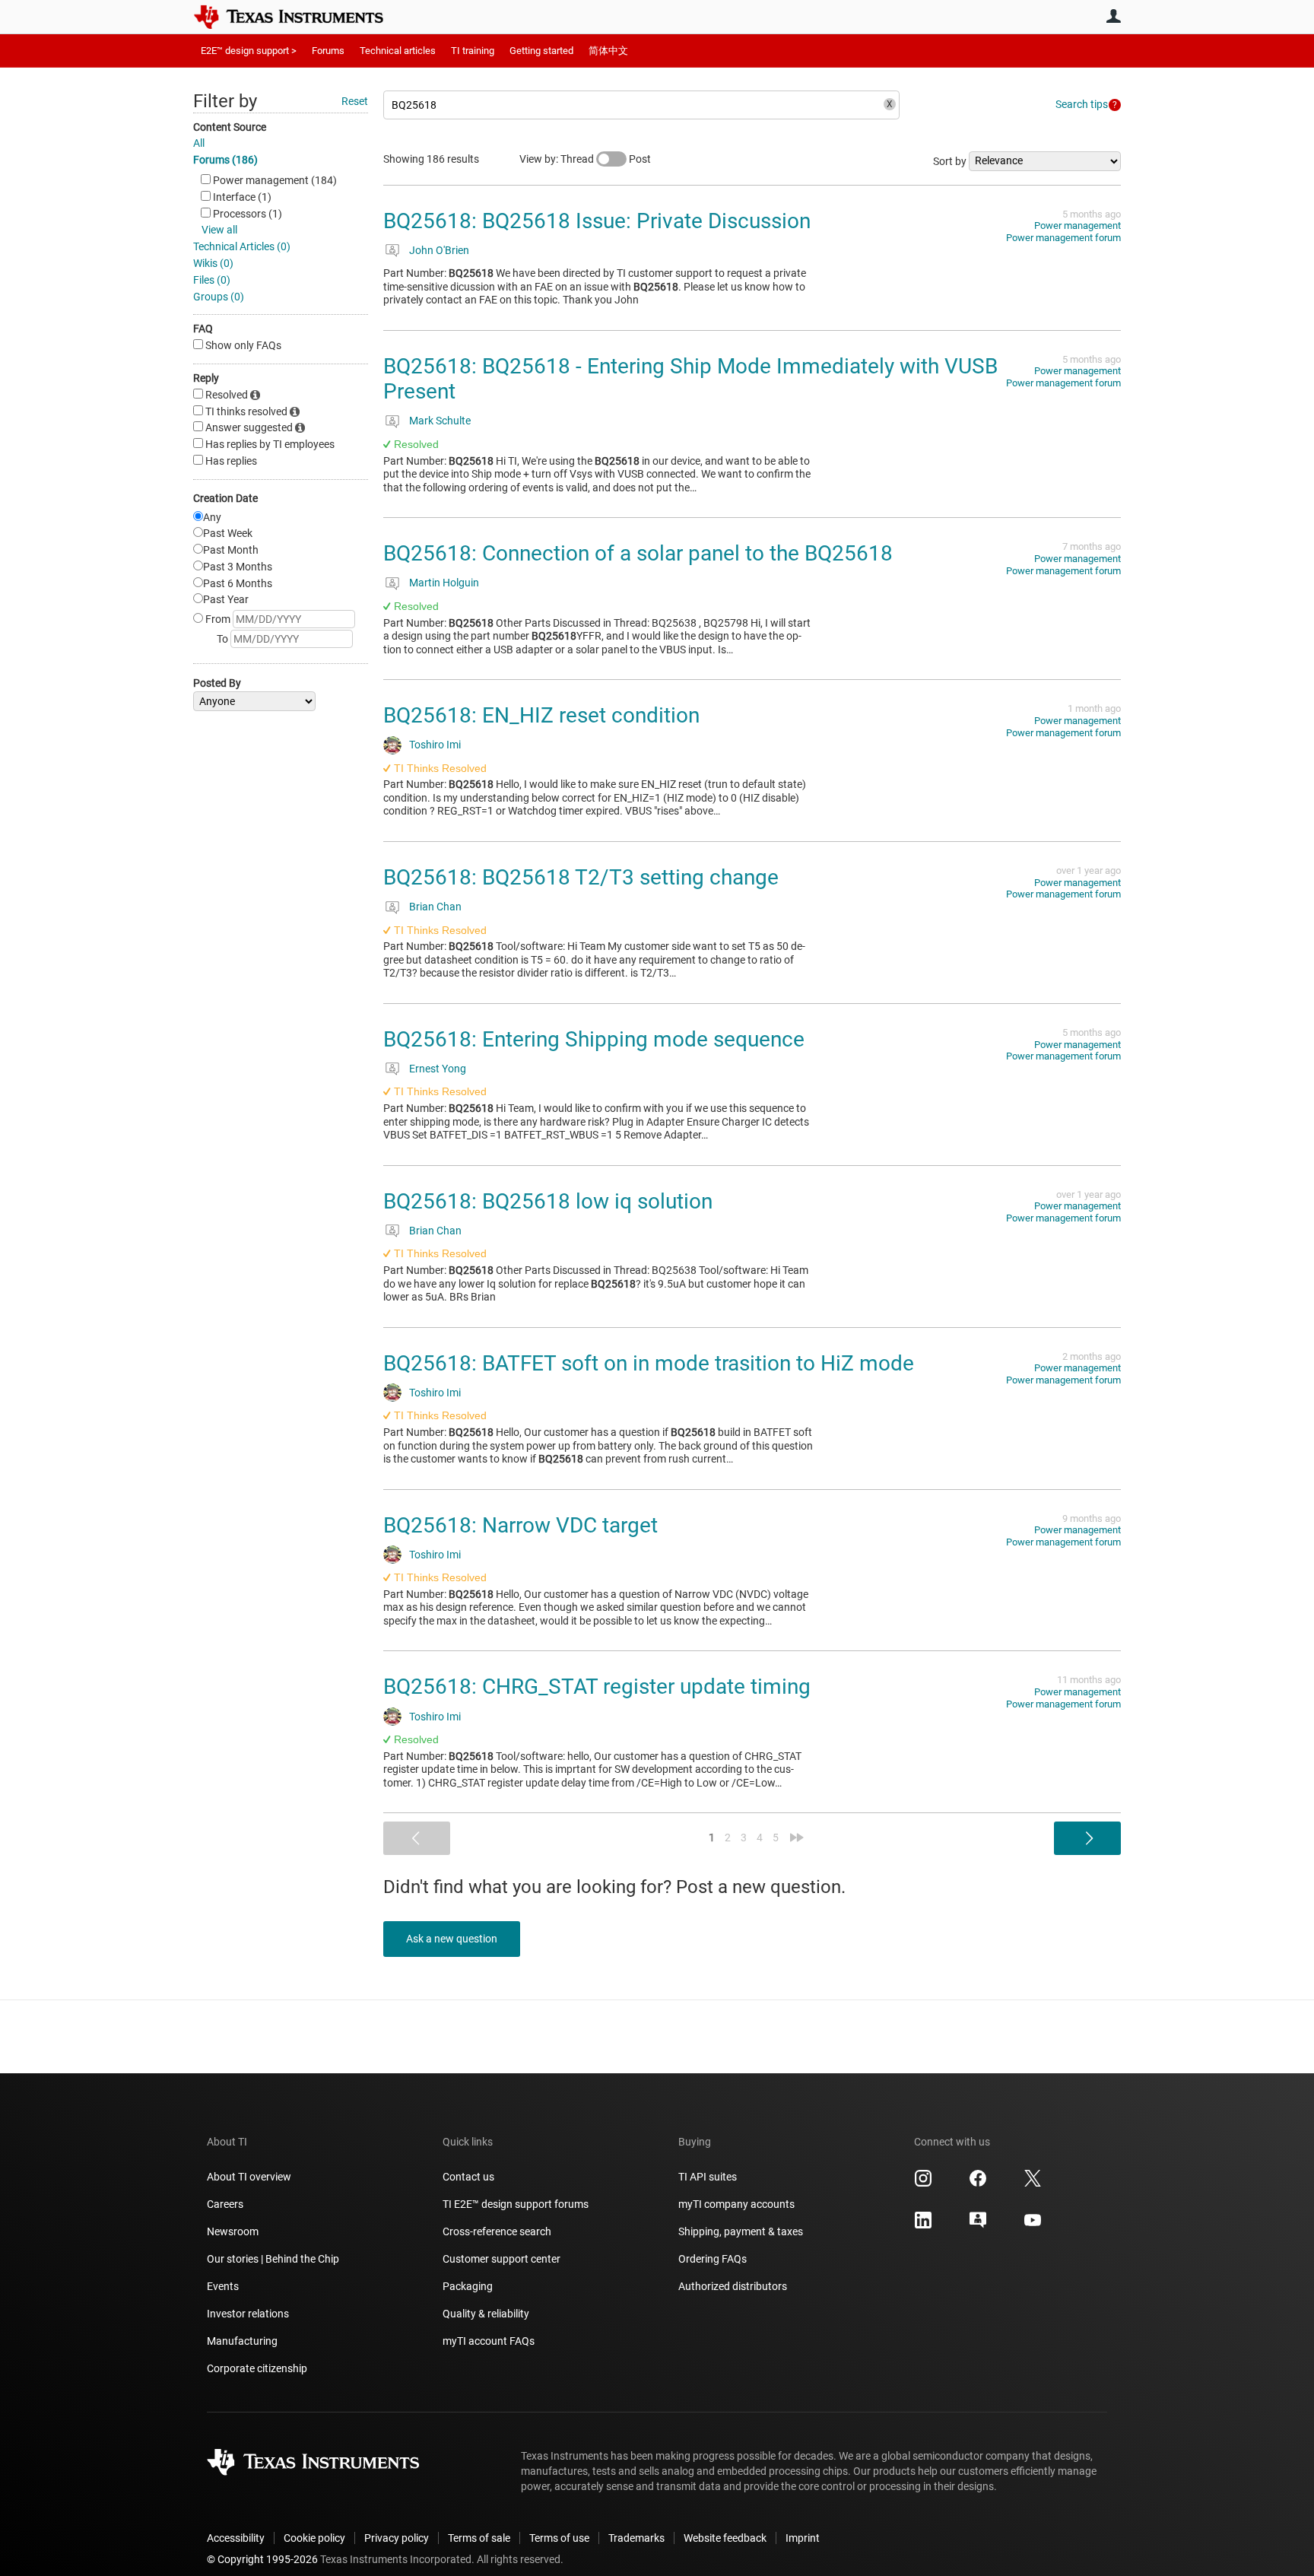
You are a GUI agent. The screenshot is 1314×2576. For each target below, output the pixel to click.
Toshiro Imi (435, 745)
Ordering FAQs (713, 2259)
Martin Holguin (444, 583)
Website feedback (725, 2538)
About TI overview (249, 2177)
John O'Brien (439, 250)
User (1113, 16)
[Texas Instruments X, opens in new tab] (1033, 2184)
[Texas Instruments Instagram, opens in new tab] (923, 2184)
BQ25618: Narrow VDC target (521, 1525)
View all (219, 230)
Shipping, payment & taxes (741, 2231)
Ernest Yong (438, 1069)
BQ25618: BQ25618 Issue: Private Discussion (597, 221)
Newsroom (233, 2231)
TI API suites (708, 2177)
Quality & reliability (486, 2314)
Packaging (468, 2286)
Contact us (468, 2177)
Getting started (541, 51)
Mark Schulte (440, 421)
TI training (473, 51)
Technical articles (398, 51)
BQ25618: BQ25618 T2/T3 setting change (581, 877)
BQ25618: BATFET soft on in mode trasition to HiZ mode (649, 1363)
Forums (328, 51)
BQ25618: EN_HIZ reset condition (541, 715)
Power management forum (1063, 238)
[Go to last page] (797, 1838)
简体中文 (608, 51)
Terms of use (559, 2538)
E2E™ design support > (249, 51)
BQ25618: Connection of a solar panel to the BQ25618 (638, 553)
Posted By (217, 683)
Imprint (803, 2538)
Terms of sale (479, 2538)
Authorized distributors (733, 2286)
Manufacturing (242, 2341)
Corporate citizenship (257, 2368)
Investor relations (248, 2314)
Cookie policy (314, 2538)
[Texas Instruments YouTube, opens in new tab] (1033, 2225)
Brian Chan (435, 907)
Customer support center (501, 2259)
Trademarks (636, 2538)
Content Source (230, 127)
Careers (225, 2204)
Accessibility (236, 2538)
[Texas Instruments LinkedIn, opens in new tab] (923, 2225)
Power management (1078, 226)
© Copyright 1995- (262, 2559)
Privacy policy (397, 2538)
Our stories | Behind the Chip (273, 2259)
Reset (355, 101)
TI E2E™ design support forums (516, 2204)
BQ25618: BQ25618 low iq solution (548, 1201)
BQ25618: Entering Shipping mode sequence (594, 1039)
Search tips (1082, 104)
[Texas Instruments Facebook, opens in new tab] (978, 2184)
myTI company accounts (736, 2204)
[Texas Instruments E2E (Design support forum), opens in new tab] (978, 2225)
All (199, 143)
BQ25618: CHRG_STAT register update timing (597, 1687)
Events (223, 2286)
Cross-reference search (497, 2231)
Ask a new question (452, 1939)
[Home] (300, 17)
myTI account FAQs (489, 2341)
